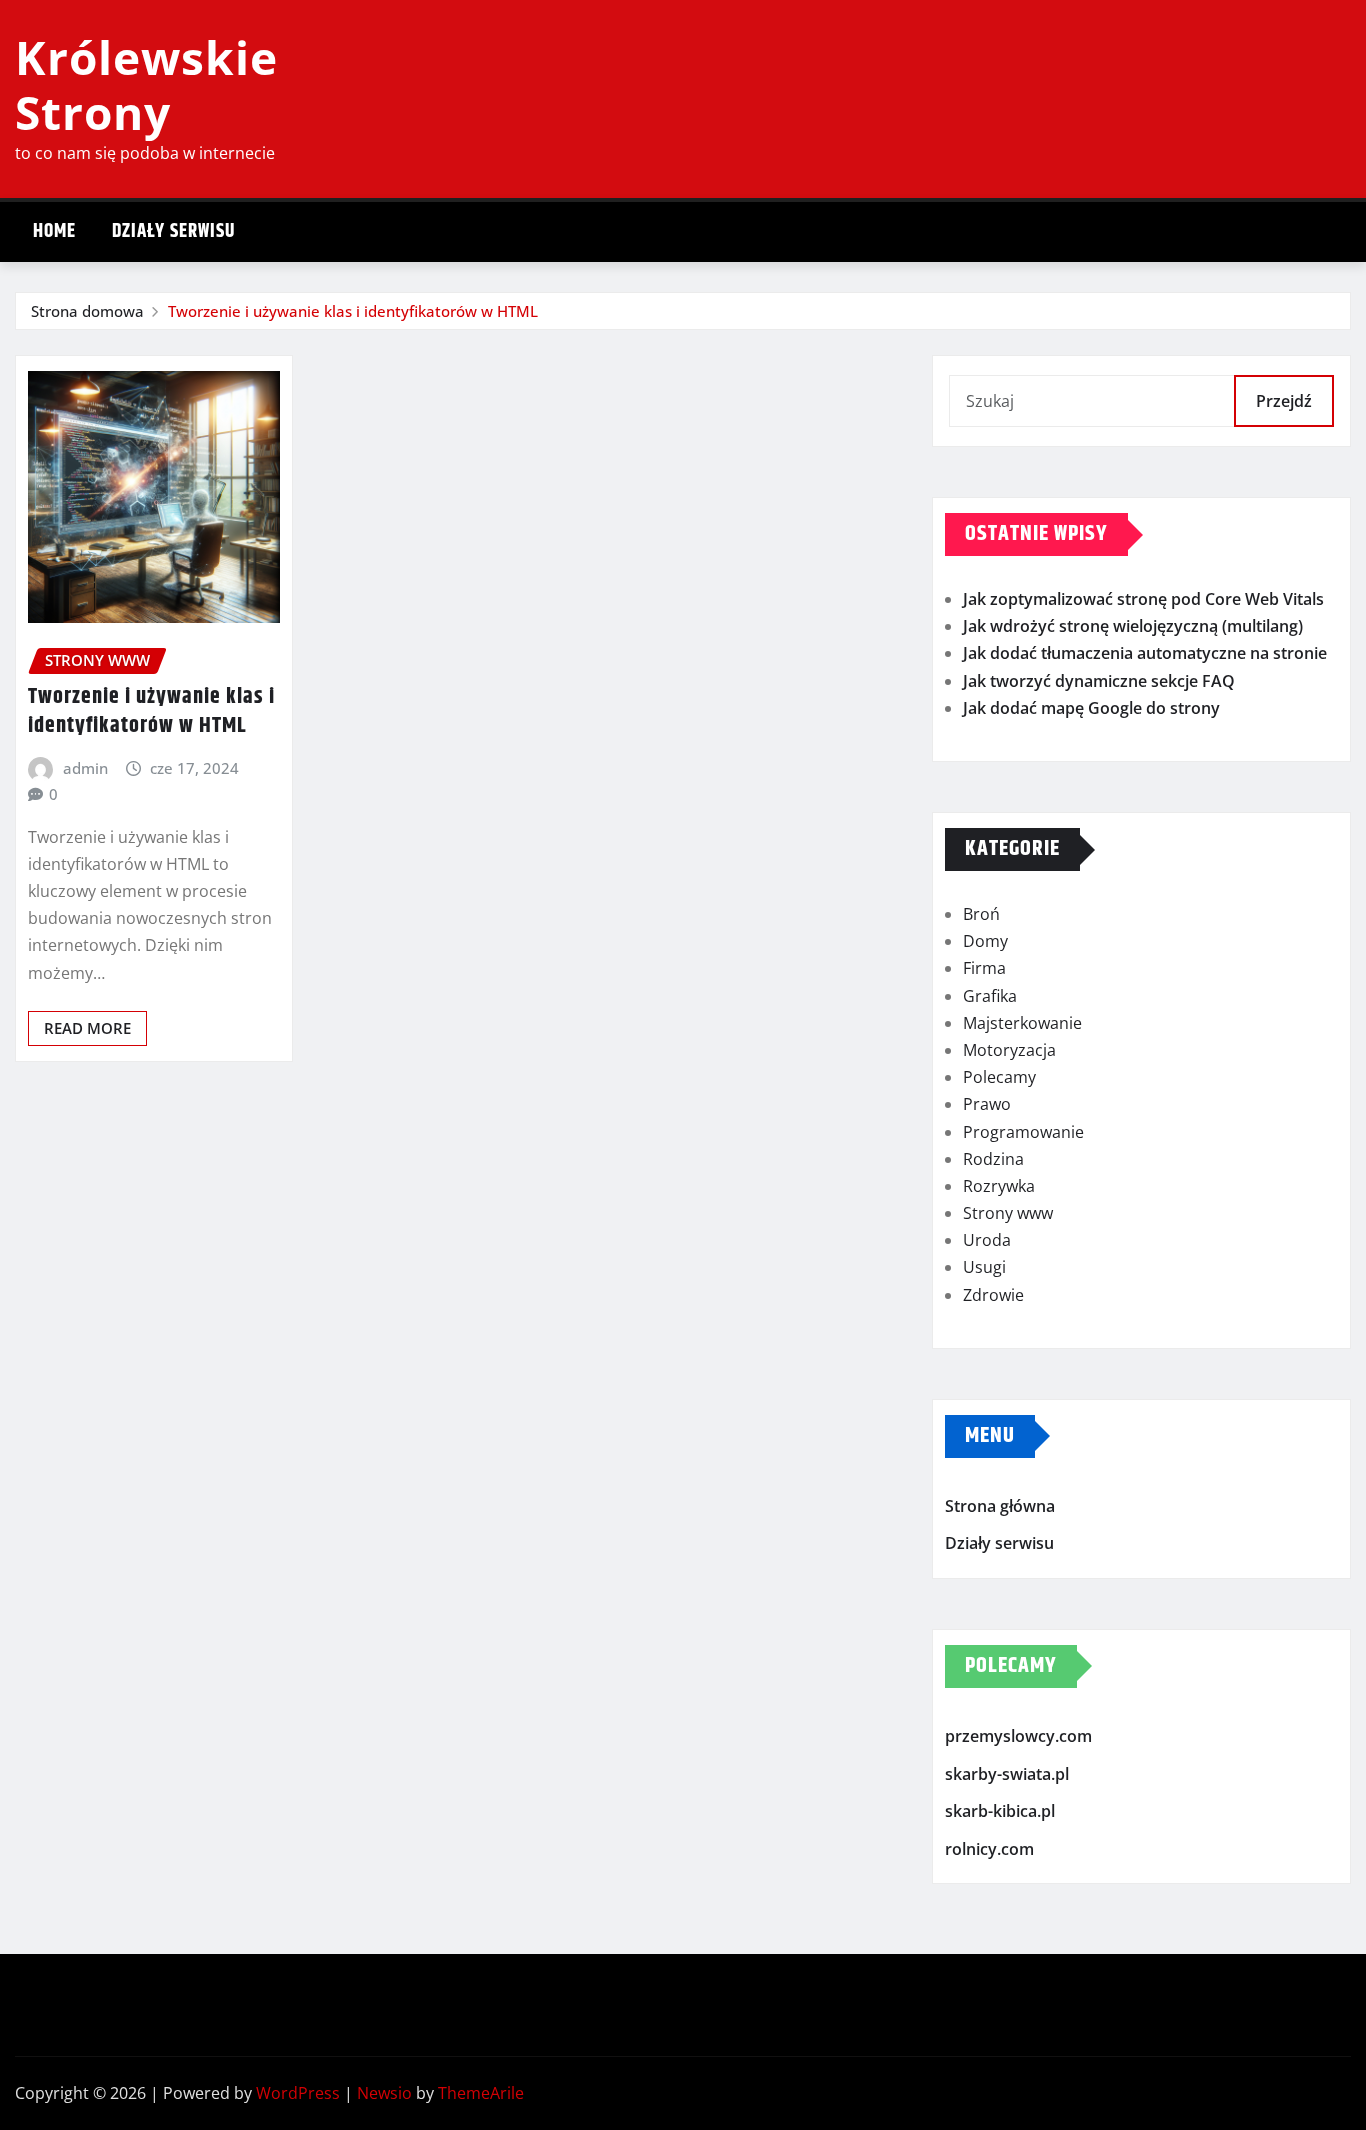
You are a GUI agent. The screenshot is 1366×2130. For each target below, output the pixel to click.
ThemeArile (481, 2093)
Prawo (987, 1104)
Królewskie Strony (146, 84)
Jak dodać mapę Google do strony (1091, 708)
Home (54, 231)
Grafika (990, 996)
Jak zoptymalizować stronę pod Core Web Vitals (1143, 599)
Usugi (984, 1267)
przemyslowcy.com (1018, 1736)
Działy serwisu (173, 231)
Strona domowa (87, 311)
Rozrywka (999, 1186)
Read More (87, 1028)
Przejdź (1284, 401)
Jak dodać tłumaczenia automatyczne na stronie (1145, 653)
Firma (984, 968)
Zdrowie (993, 1295)
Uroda (987, 1240)
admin (85, 768)
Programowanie (1023, 1132)
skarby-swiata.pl (1007, 1774)
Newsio (384, 2093)
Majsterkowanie (1022, 1023)
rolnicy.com (989, 1849)
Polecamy (999, 1077)
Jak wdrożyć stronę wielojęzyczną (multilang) (1133, 626)
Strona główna (1000, 1506)
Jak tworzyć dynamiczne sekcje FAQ (1099, 681)
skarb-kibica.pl (1000, 1811)
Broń (981, 914)
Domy (985, 941)
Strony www (1008, 1213)
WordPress (298, 2093)
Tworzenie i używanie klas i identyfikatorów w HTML (353, 311)
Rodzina (993, 1159)
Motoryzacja (1009, 1050)
